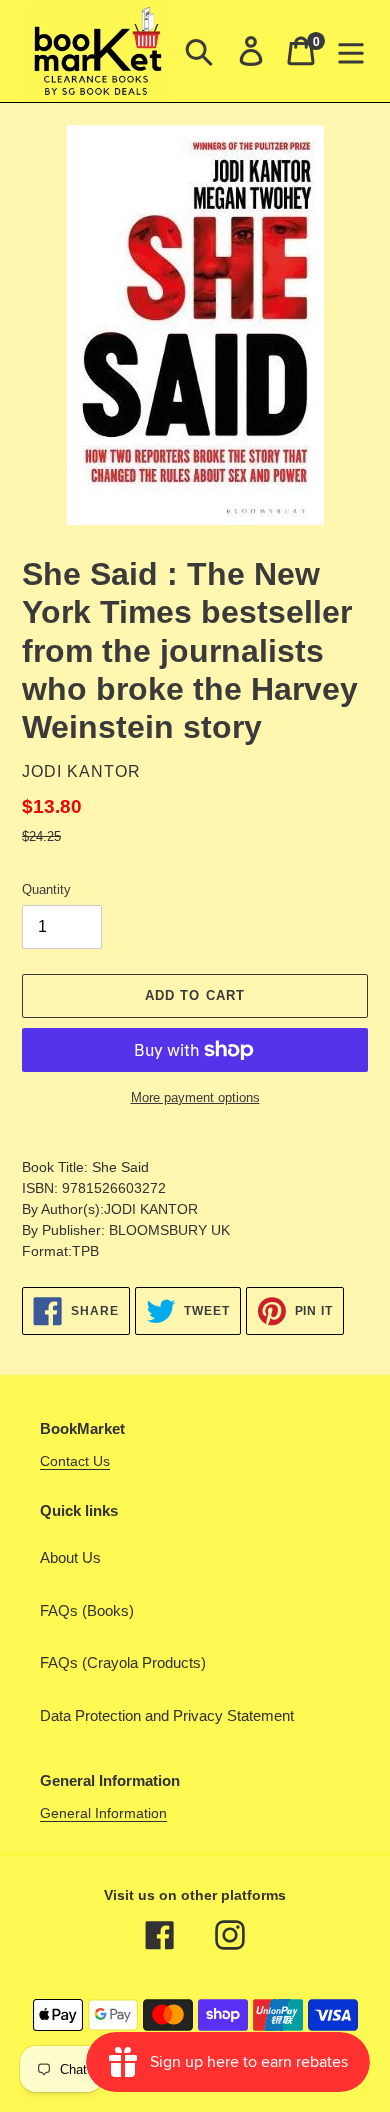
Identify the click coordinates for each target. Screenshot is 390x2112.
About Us (70, 1557)
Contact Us (75, 1461)
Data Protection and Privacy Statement (167, 1715)
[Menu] (351, 51)
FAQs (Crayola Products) (123, 1662)
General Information (103, 1813)
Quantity (46, 889)
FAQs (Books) (87, 1610)
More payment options (195, 1097)
